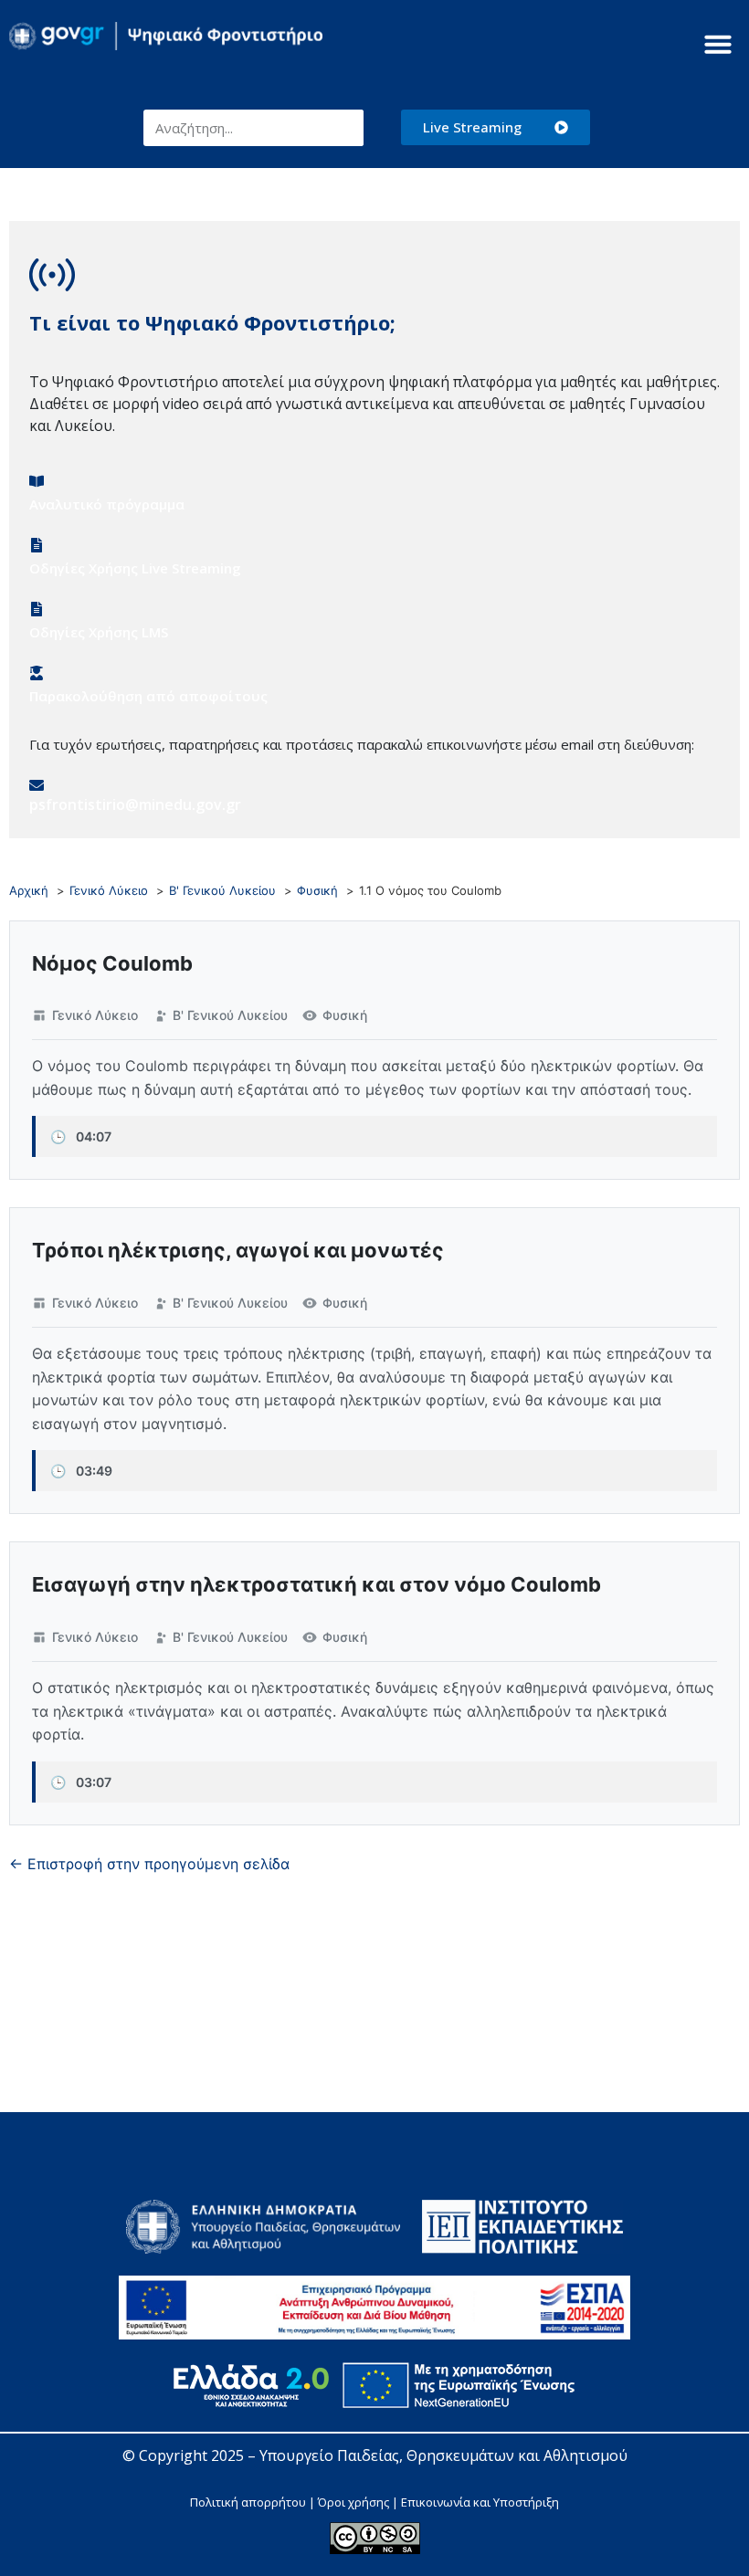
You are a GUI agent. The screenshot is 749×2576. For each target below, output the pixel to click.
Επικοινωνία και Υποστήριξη (480, 2502)
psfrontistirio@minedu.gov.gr (135, 804)
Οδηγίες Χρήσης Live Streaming (135, 568)
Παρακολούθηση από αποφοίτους (148, 696)
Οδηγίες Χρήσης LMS (99, 632)
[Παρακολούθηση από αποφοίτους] (37, 673)
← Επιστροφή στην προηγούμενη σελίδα (149, 1864)
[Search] (345, 128)
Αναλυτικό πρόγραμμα (107, 504)
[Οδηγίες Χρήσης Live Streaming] (37, 545)
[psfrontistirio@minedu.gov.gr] (37, 785)
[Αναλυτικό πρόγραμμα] (37, 481)
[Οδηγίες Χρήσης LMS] (37, 609)
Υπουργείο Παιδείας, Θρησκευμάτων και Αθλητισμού (443, 2455)
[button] (718, 44)
